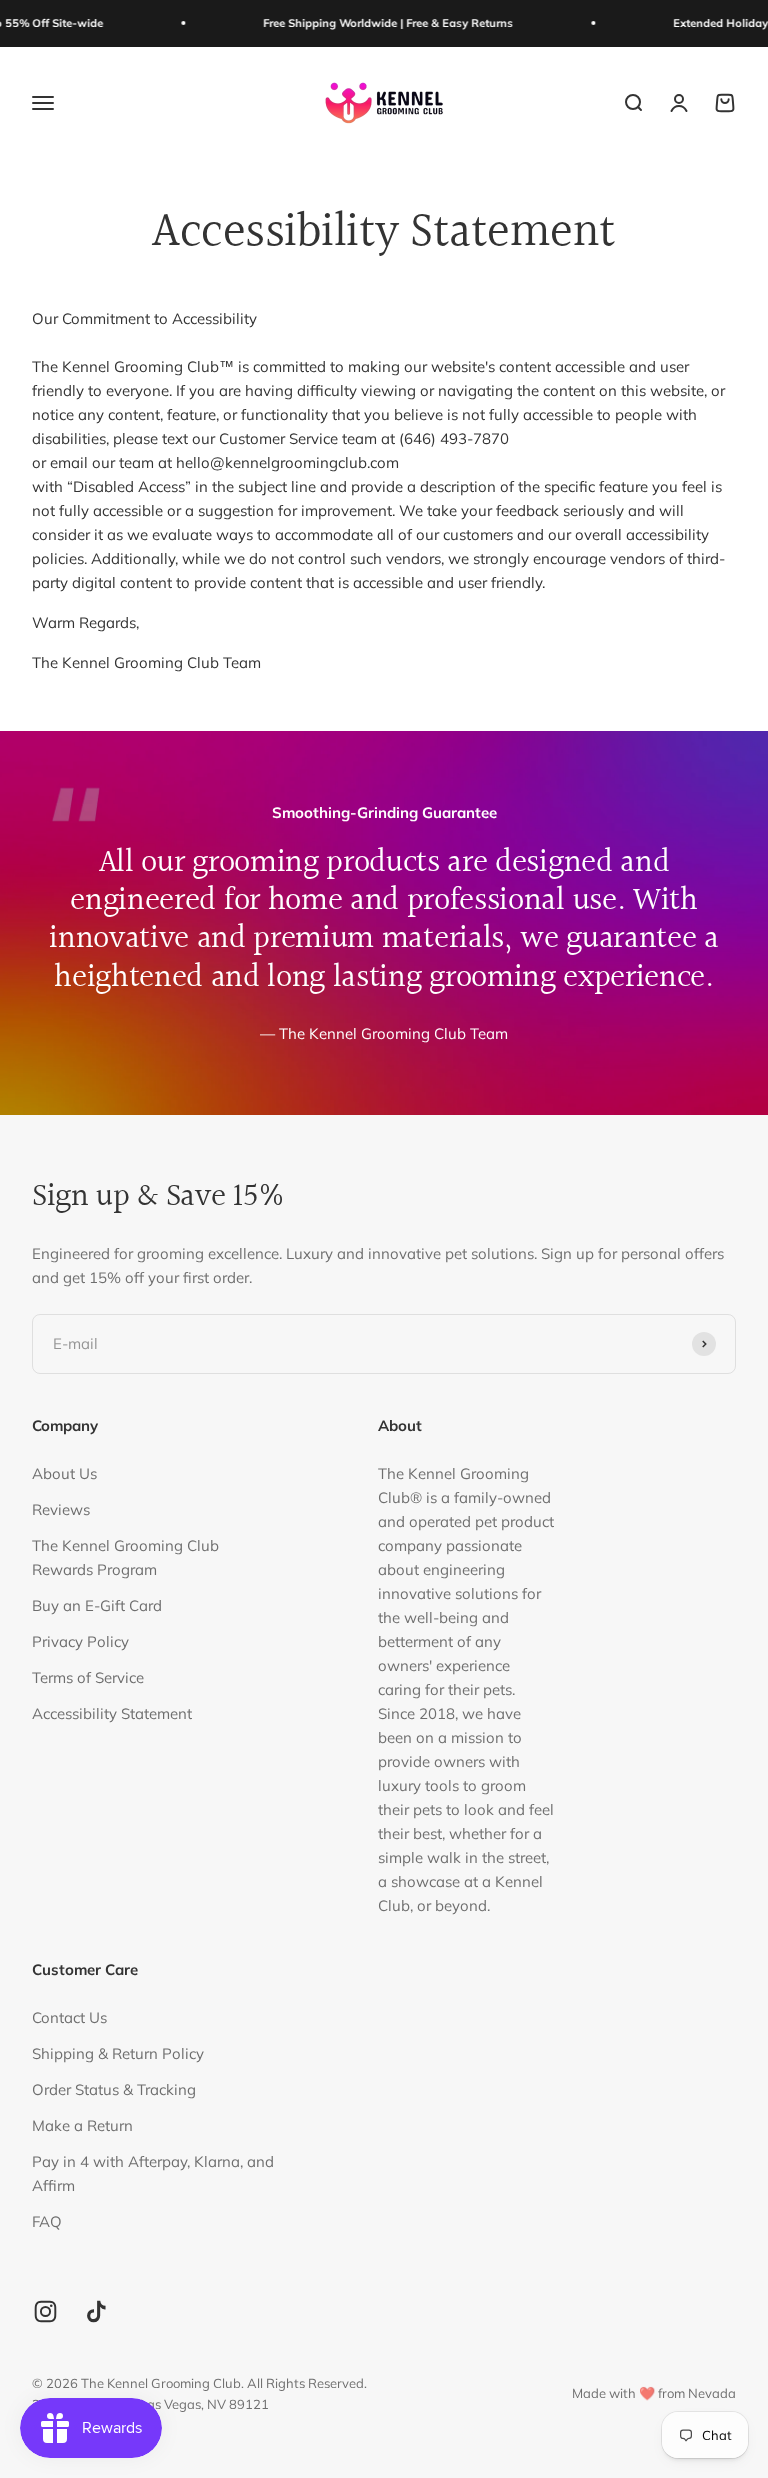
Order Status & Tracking (114, 2089)
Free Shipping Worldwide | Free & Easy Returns (365, 23)
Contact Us (69, 2017)
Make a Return (82, 2125)
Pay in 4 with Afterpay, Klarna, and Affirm (153, 2173)
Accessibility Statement (112, 1713)
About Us (64, 1473)
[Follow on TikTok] (96, 2311)
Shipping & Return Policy (118, 2053)
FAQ (47, 2221)
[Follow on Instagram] (45, 2311)
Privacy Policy (80, 1641)
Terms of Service (88, 1677)
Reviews (61, 1509)
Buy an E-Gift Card (97, 1605)
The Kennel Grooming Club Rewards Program (125, 1557)
